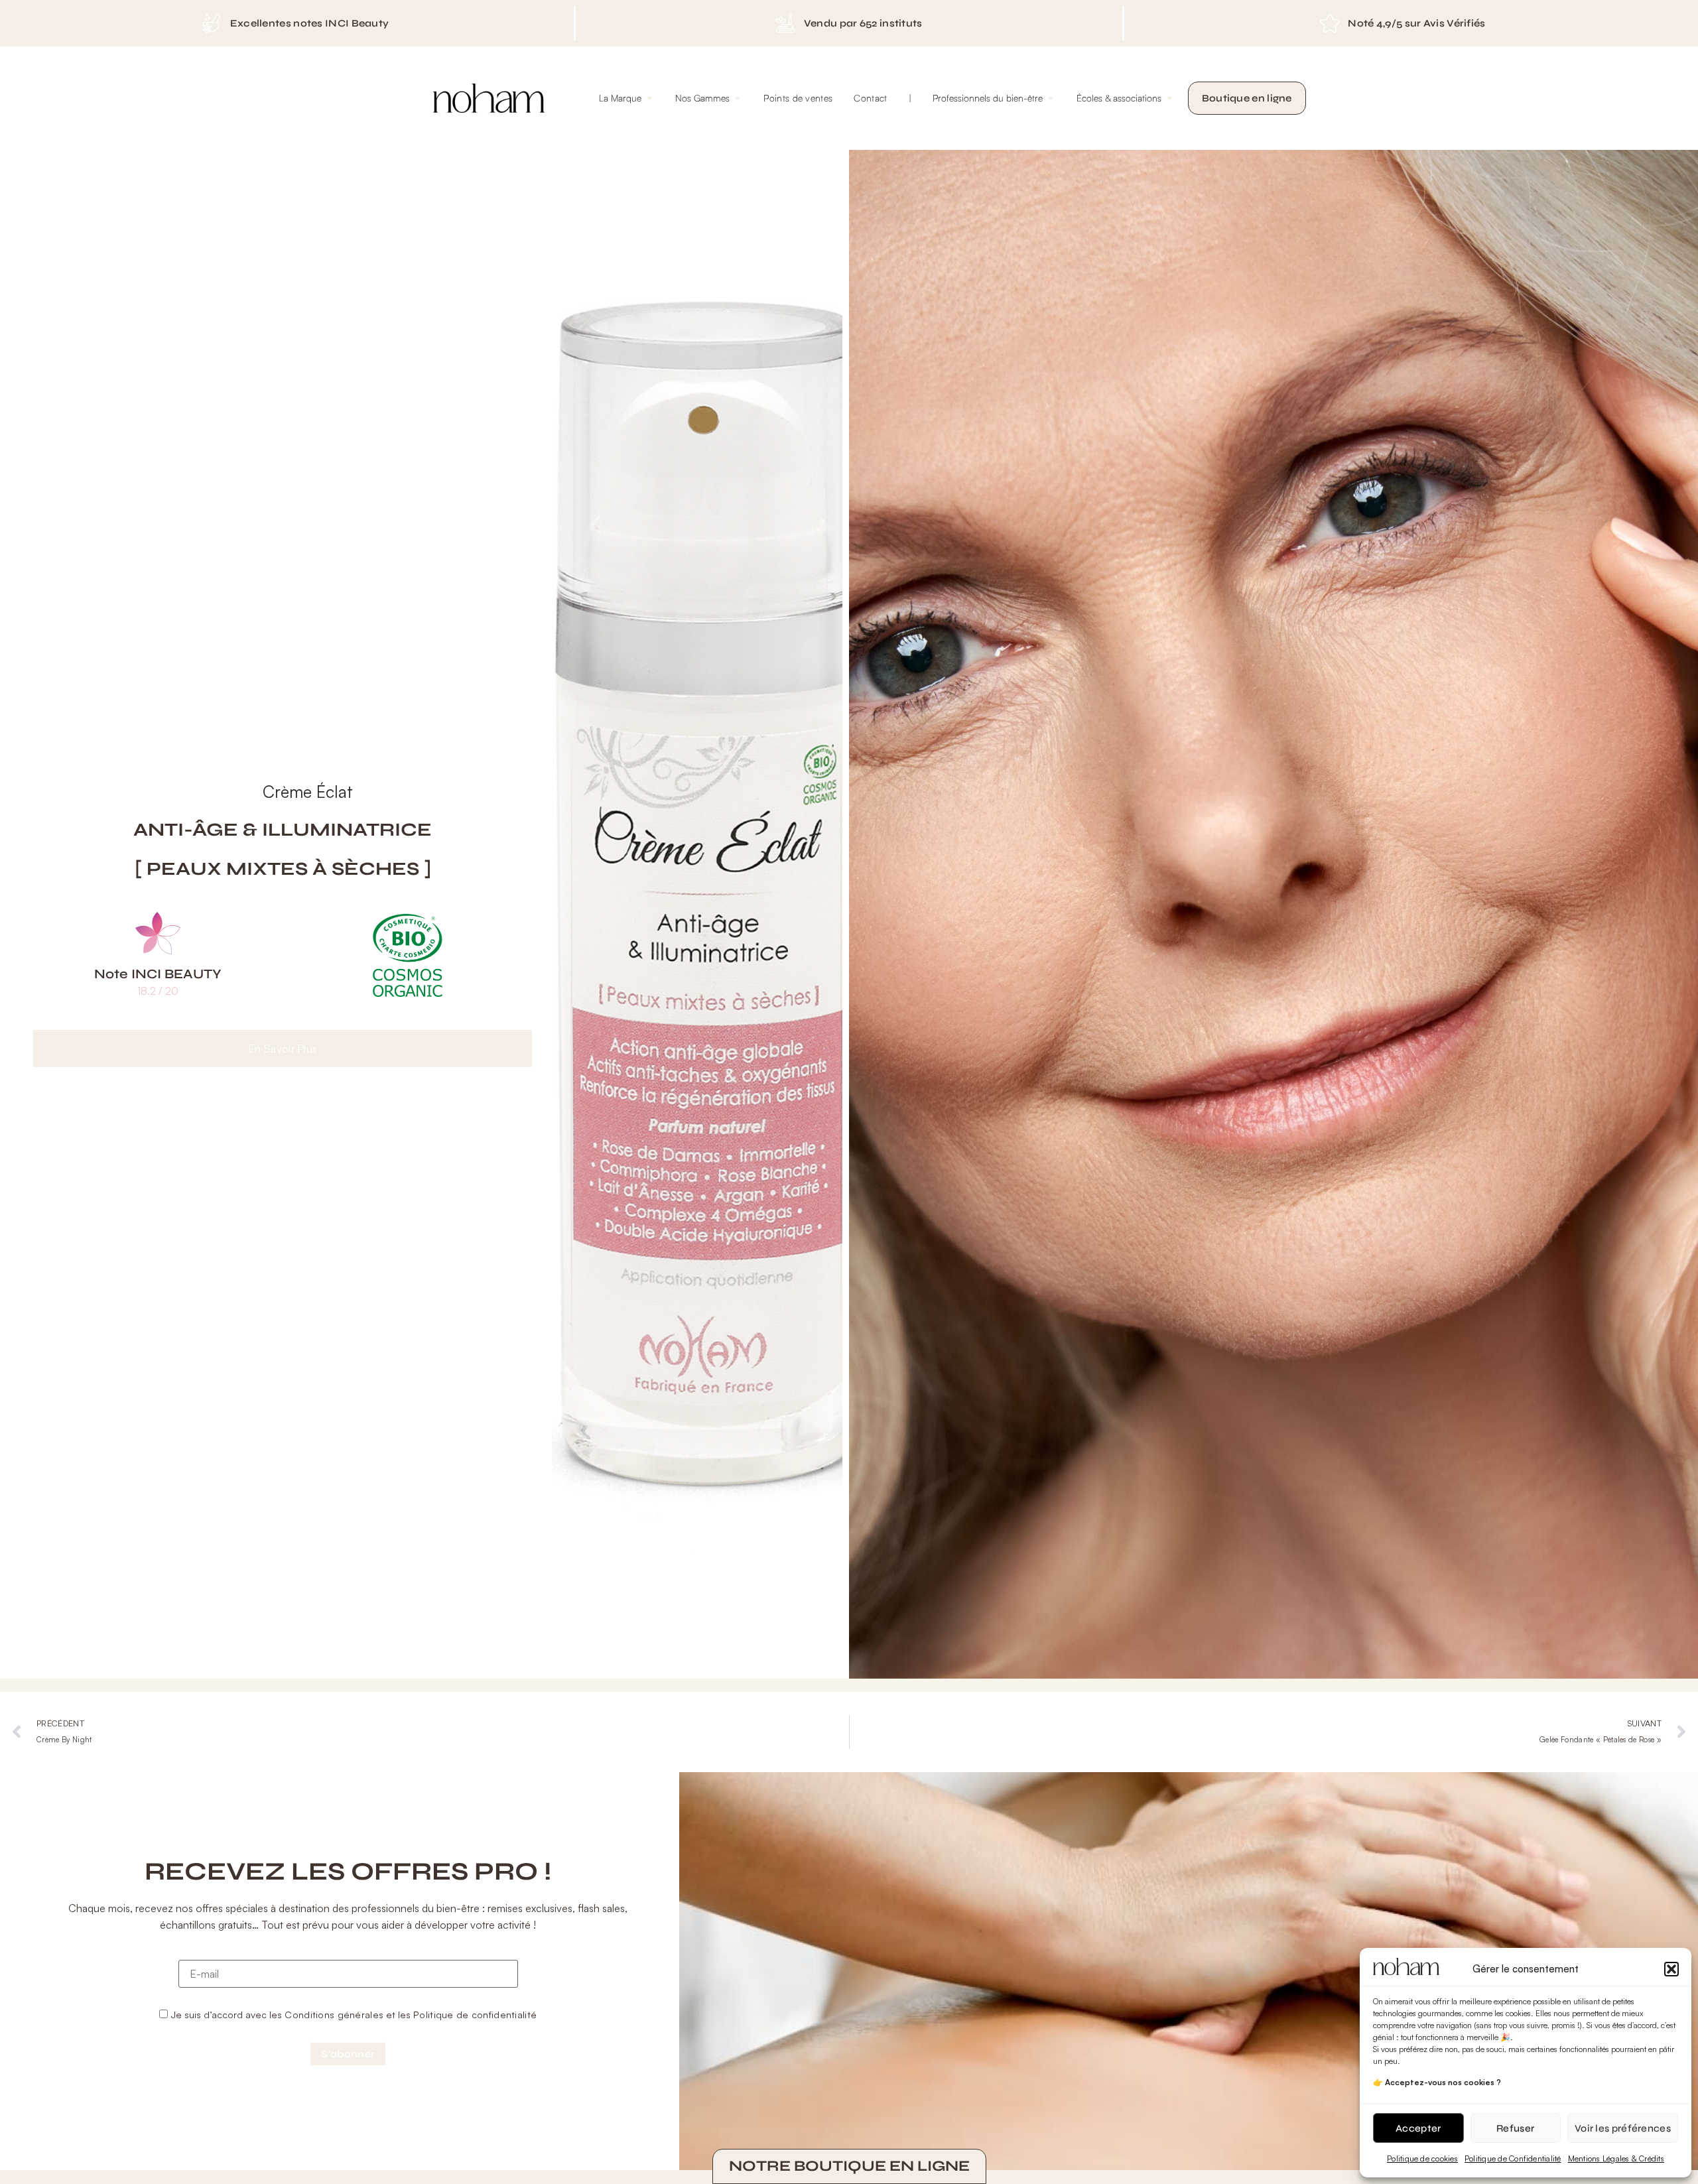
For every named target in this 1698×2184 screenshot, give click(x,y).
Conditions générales (334, 2014)
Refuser (1515, 2128)
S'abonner (348, 2054)
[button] (1671, 1969)
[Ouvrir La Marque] (649, 98)
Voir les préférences (1623, 2128)
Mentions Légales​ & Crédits (1616, 2158)
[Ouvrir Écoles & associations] (1169, 98)
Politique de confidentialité (475, 2014)
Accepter (1418, 2128)
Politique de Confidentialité (1513, 2158)
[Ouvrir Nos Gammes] (738, 98)
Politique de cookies (1422, 2158)
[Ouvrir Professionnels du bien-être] (1051, 98)
